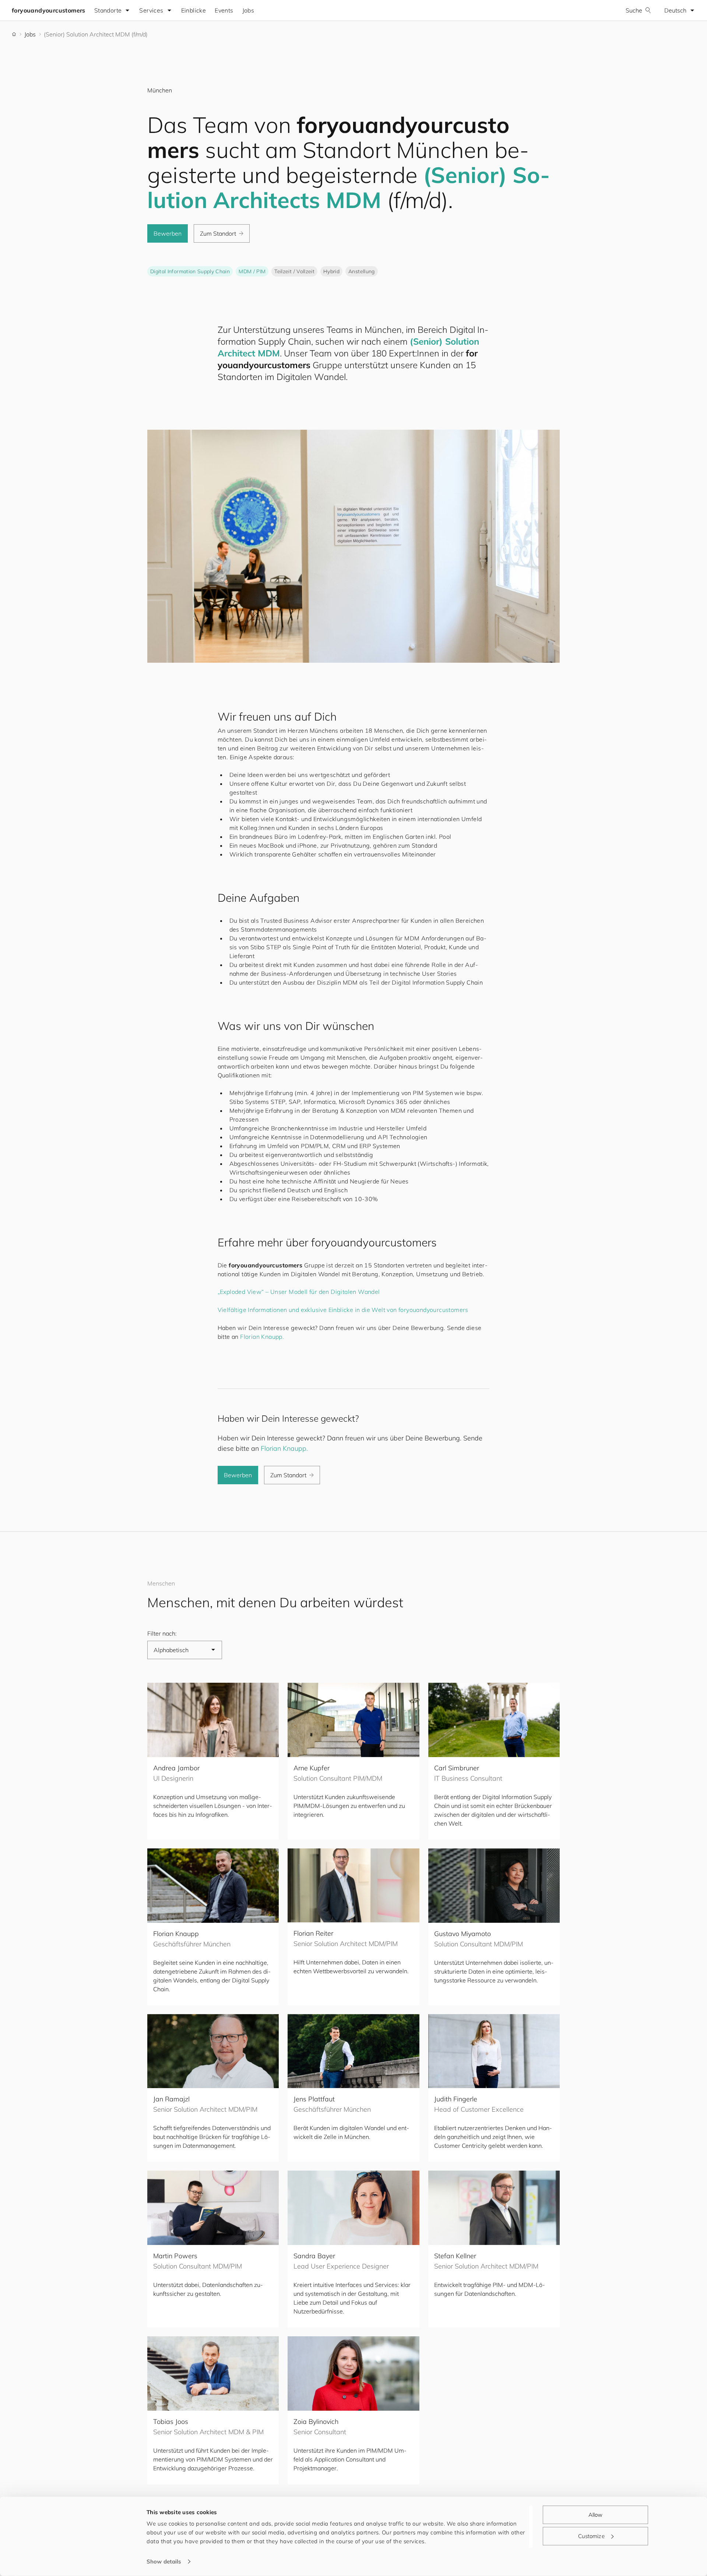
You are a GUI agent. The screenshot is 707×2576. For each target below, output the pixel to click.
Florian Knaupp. (262, 1337)
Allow (596, 2515)
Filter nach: (162, 1633)
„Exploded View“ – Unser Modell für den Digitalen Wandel (299, 1292)
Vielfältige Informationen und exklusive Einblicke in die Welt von (343, 1310)
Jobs (248, 10)
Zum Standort (218, 233)
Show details (164, 2561)
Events (224, 10)
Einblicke (194, 10)
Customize (591, 2536)
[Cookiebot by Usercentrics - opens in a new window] (98, 2562)
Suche (634, 10)
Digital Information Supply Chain (190, 271)
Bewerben (168, 233)
